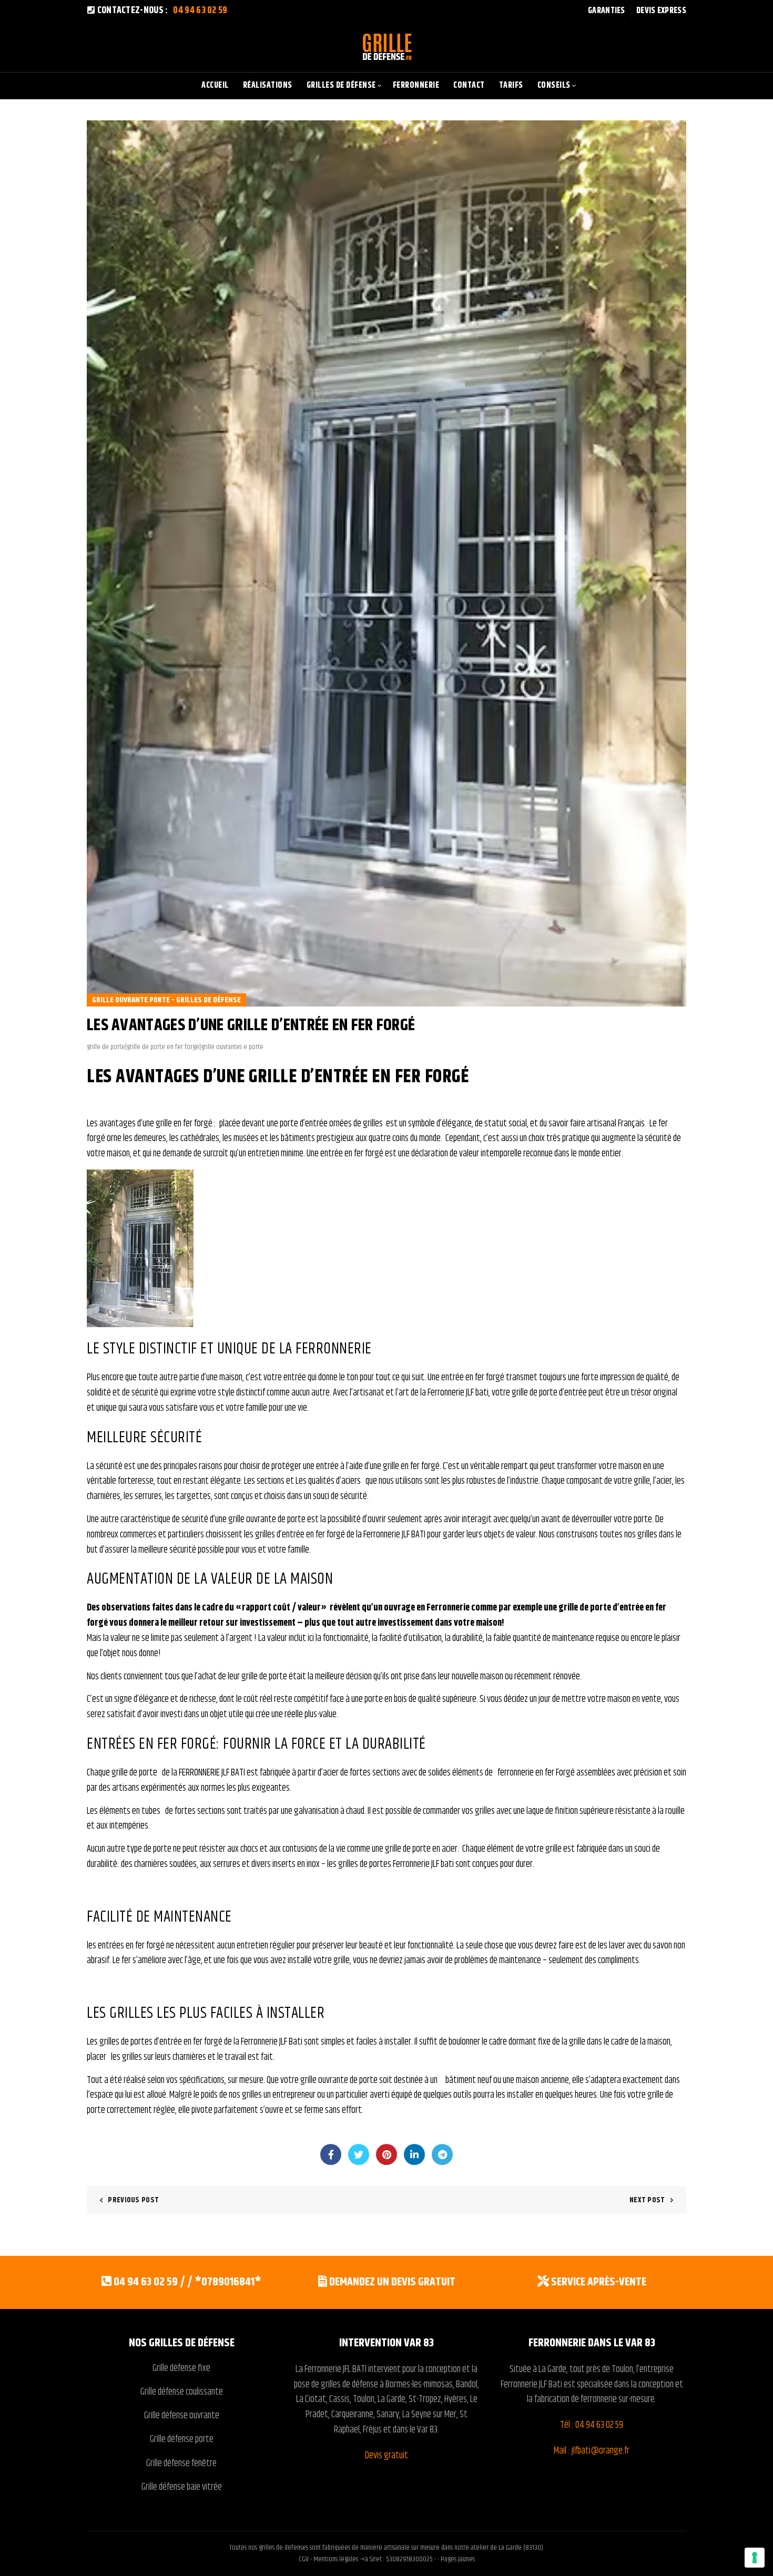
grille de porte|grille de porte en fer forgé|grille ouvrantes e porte (175, 1047)
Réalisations (268, 85)
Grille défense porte (182, 2439)
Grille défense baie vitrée (182, 2487)
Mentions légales (336, 2559)
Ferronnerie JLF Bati (531, 2385)
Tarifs (511, 85)
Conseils (554, 85)
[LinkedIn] (414, 2154)
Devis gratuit (387, 2456)
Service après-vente (599, 2282)
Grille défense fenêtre (181, 2464)
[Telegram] (442, 2154)
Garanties (607, 11)
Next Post (647, 2200)
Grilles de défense (341, 85)
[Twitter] (359, 2154)
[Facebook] (331, 2154)
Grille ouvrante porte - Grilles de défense (166, 1000)
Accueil (215, 85)
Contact (469, 85)
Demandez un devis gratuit (392, 2282)
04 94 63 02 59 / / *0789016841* (187, 2282)
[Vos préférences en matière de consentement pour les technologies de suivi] (755, 2558)
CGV (304, 2559)
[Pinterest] (387, 2154)
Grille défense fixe (181, 2368)
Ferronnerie (416, 85)
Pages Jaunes (458, 2559)
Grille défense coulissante (182, 2392)
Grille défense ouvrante (182, 2416)
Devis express (661, 11)
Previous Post (133, 2200)
